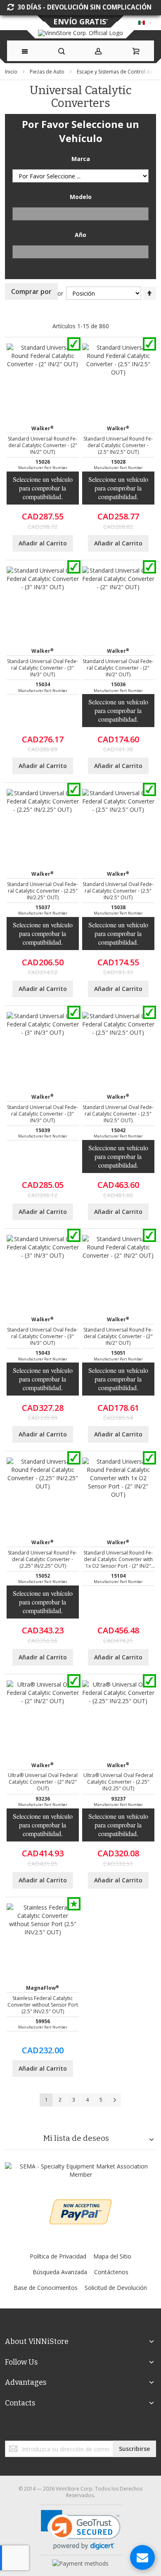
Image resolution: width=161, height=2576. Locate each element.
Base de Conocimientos (46, 2288)
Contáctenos (111, 2272)
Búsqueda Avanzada (60, 2272)
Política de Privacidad (58, 2256)
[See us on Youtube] (82, 2432)
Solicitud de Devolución (116, 2288)
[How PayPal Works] (80, 2563)
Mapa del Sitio (112, 2256)
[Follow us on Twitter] (79, 2432)
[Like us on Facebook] (77, 2432)
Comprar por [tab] (31, 291)
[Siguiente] (114, 2100)
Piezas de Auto (48, 72)
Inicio (12, 72)
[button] (81, 2530)
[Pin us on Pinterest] (84, 2432)
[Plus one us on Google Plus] (80, 2432)
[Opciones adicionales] (80, 2203)
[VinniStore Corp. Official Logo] (80, 33)
